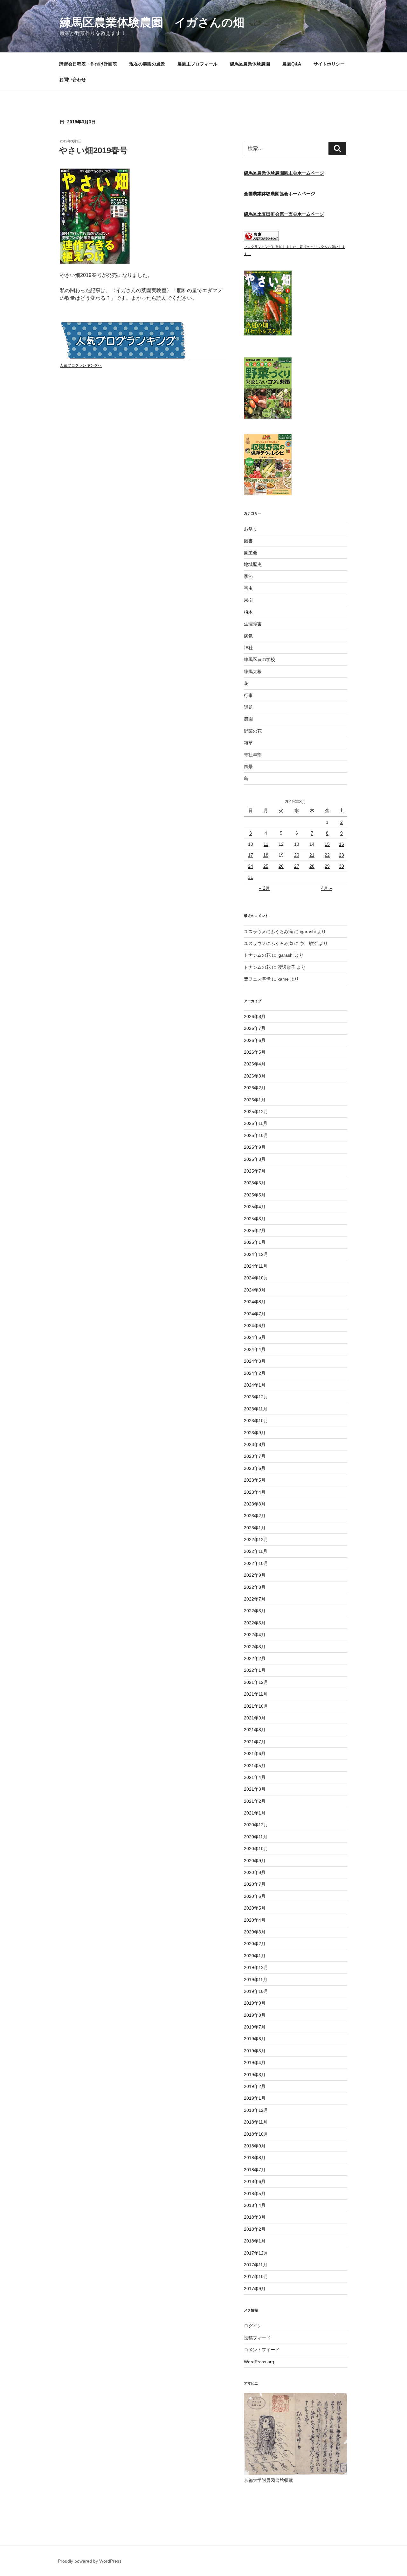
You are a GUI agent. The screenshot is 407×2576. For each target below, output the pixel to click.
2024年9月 (255, 1290)
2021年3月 (255, 1789)
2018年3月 (255, 2217)
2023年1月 (255, 1528)
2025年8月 (255, 1159)
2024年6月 (255, 1326)
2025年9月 (255, 1147)
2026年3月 (255, 1076)
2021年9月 (255, 1718)
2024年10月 (256, 1278)
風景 (248, 767)
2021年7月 (255, 1742)
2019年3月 (255, 2075)
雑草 (248, 743)
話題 (248, 707)
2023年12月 (256, 1397)
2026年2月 (255, 1088)
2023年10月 (256, 1421)
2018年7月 (255, 2170)
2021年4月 (255, 1777)
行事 (248, 695)
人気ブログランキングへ (81, 365)
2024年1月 (255, 1385)
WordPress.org (259, 2362)
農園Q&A (292, 64)
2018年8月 (255, 2158)
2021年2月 (255, 1801)
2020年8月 (255, 1872)
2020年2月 (255, 1944)
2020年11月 (256, 1837)
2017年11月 (256, 2265)
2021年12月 (256, 1682)
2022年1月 (255, 1670)
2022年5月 (255, 1623)
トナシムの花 (257, 955)
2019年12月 (256, 1967)
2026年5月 (255, 1052)
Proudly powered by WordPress (90, 2561)
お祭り (251, 529)
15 (327, 844)
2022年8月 (255, 1587)
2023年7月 (255, 1456)
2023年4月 (255, 1492)
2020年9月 (255, 1861)
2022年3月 (255, 1647)
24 (251, 866)
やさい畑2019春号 (93, 150)
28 (312, 866)
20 (297, 855)
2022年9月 (255, 1575)
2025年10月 (256, 1135)
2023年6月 (255, 1468)
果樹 (248, 600)
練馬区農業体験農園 (250, 64)
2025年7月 (255, 1171)
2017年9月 (255, 2289)
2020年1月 (255, 1956)
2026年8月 (255, 1016)
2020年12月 (256, 1825)
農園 (248, 719)
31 (251, 877)
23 (341, 855)
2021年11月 (256, 1694)
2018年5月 (255, 2194)
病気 (248, 636)
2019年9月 (255, 2003)
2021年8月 (255, 1730)
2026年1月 (255, 1100)
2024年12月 (256, 1254)
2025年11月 (256, 1123)
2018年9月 (255, 2146)
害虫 (248, 588)
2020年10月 (256, 1849)
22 (327, 855)
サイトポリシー (329, 64)
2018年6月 (255, 2181)
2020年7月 (255, 1884)
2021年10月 (256, 1706)
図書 (248, 541)
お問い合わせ (72, 79)
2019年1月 (255, 2098)
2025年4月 (255, 1207)
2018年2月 (255, 2229)
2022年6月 (255, 1611)
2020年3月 (255, 1932)
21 (312, 855)
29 (327, 866)
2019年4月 (255, 2063)
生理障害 (253, 624)
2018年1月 (255, 2241)
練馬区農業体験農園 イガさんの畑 (152, 22)
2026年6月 (255, 1040)
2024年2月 (255, 1373)
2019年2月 (255, 2086)
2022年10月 (256, 1563)
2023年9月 (255, 1433)
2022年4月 (255, 1635)
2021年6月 (255, 1753)
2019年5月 (255, 2051)
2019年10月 (256, 1991)
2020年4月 (255, 1920)
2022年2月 (255, 1658)
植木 (248, 612)
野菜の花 (253, 731)
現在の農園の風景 (147, 64)
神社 (248, 648)
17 (251, 855)
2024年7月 (255, 1314)
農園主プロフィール (197, 64)
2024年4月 (255, 1349)
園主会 (251, 553)
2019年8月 (255, 2015)
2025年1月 (255, 1242)
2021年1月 (255, 1813)
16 (341, 844)
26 (281, 866)
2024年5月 (255, 1337)
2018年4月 (255, 2205)
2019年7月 (255, 2027)
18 (266, 855)
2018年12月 (256, 2110)
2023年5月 (255, 1480)
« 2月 (265, 888)
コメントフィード (262, 2350)
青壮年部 (253, 755)
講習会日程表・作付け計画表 (88, 64)
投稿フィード (257, 2338)
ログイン (253, 2326)
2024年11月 (256, 1266)
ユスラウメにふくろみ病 (268, 932)
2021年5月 (255, 1766)
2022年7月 (255, 1599)
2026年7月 (255, 1028)
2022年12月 (256, 1539)
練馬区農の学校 (259, 659)
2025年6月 (255, 1183)
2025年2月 (255, 1230)
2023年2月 (255, 1516)
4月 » (327, 888)
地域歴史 (253, 564)
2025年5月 (255, 1195)
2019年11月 (256, 1980)
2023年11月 (256, 1409)
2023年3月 (255, 1504)
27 (297, 866)
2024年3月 (255, 1361)
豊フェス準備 (257, 979)
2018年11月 (256, 2122)
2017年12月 (256, 2253)
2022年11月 (256, 1551)
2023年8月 (255, 1444)
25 (266, 866)
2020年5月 (255, 1908)
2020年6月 (255, 1896)
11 (266, 844)
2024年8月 (255, 1302)
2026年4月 (255, 1064)
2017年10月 (256, 2276)
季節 (248, 576)
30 (341, 866)
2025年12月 (256, 1112)
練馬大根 (253, 672)
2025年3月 (255, 1219)
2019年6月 (255, 2039)
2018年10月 (256, 2134)
